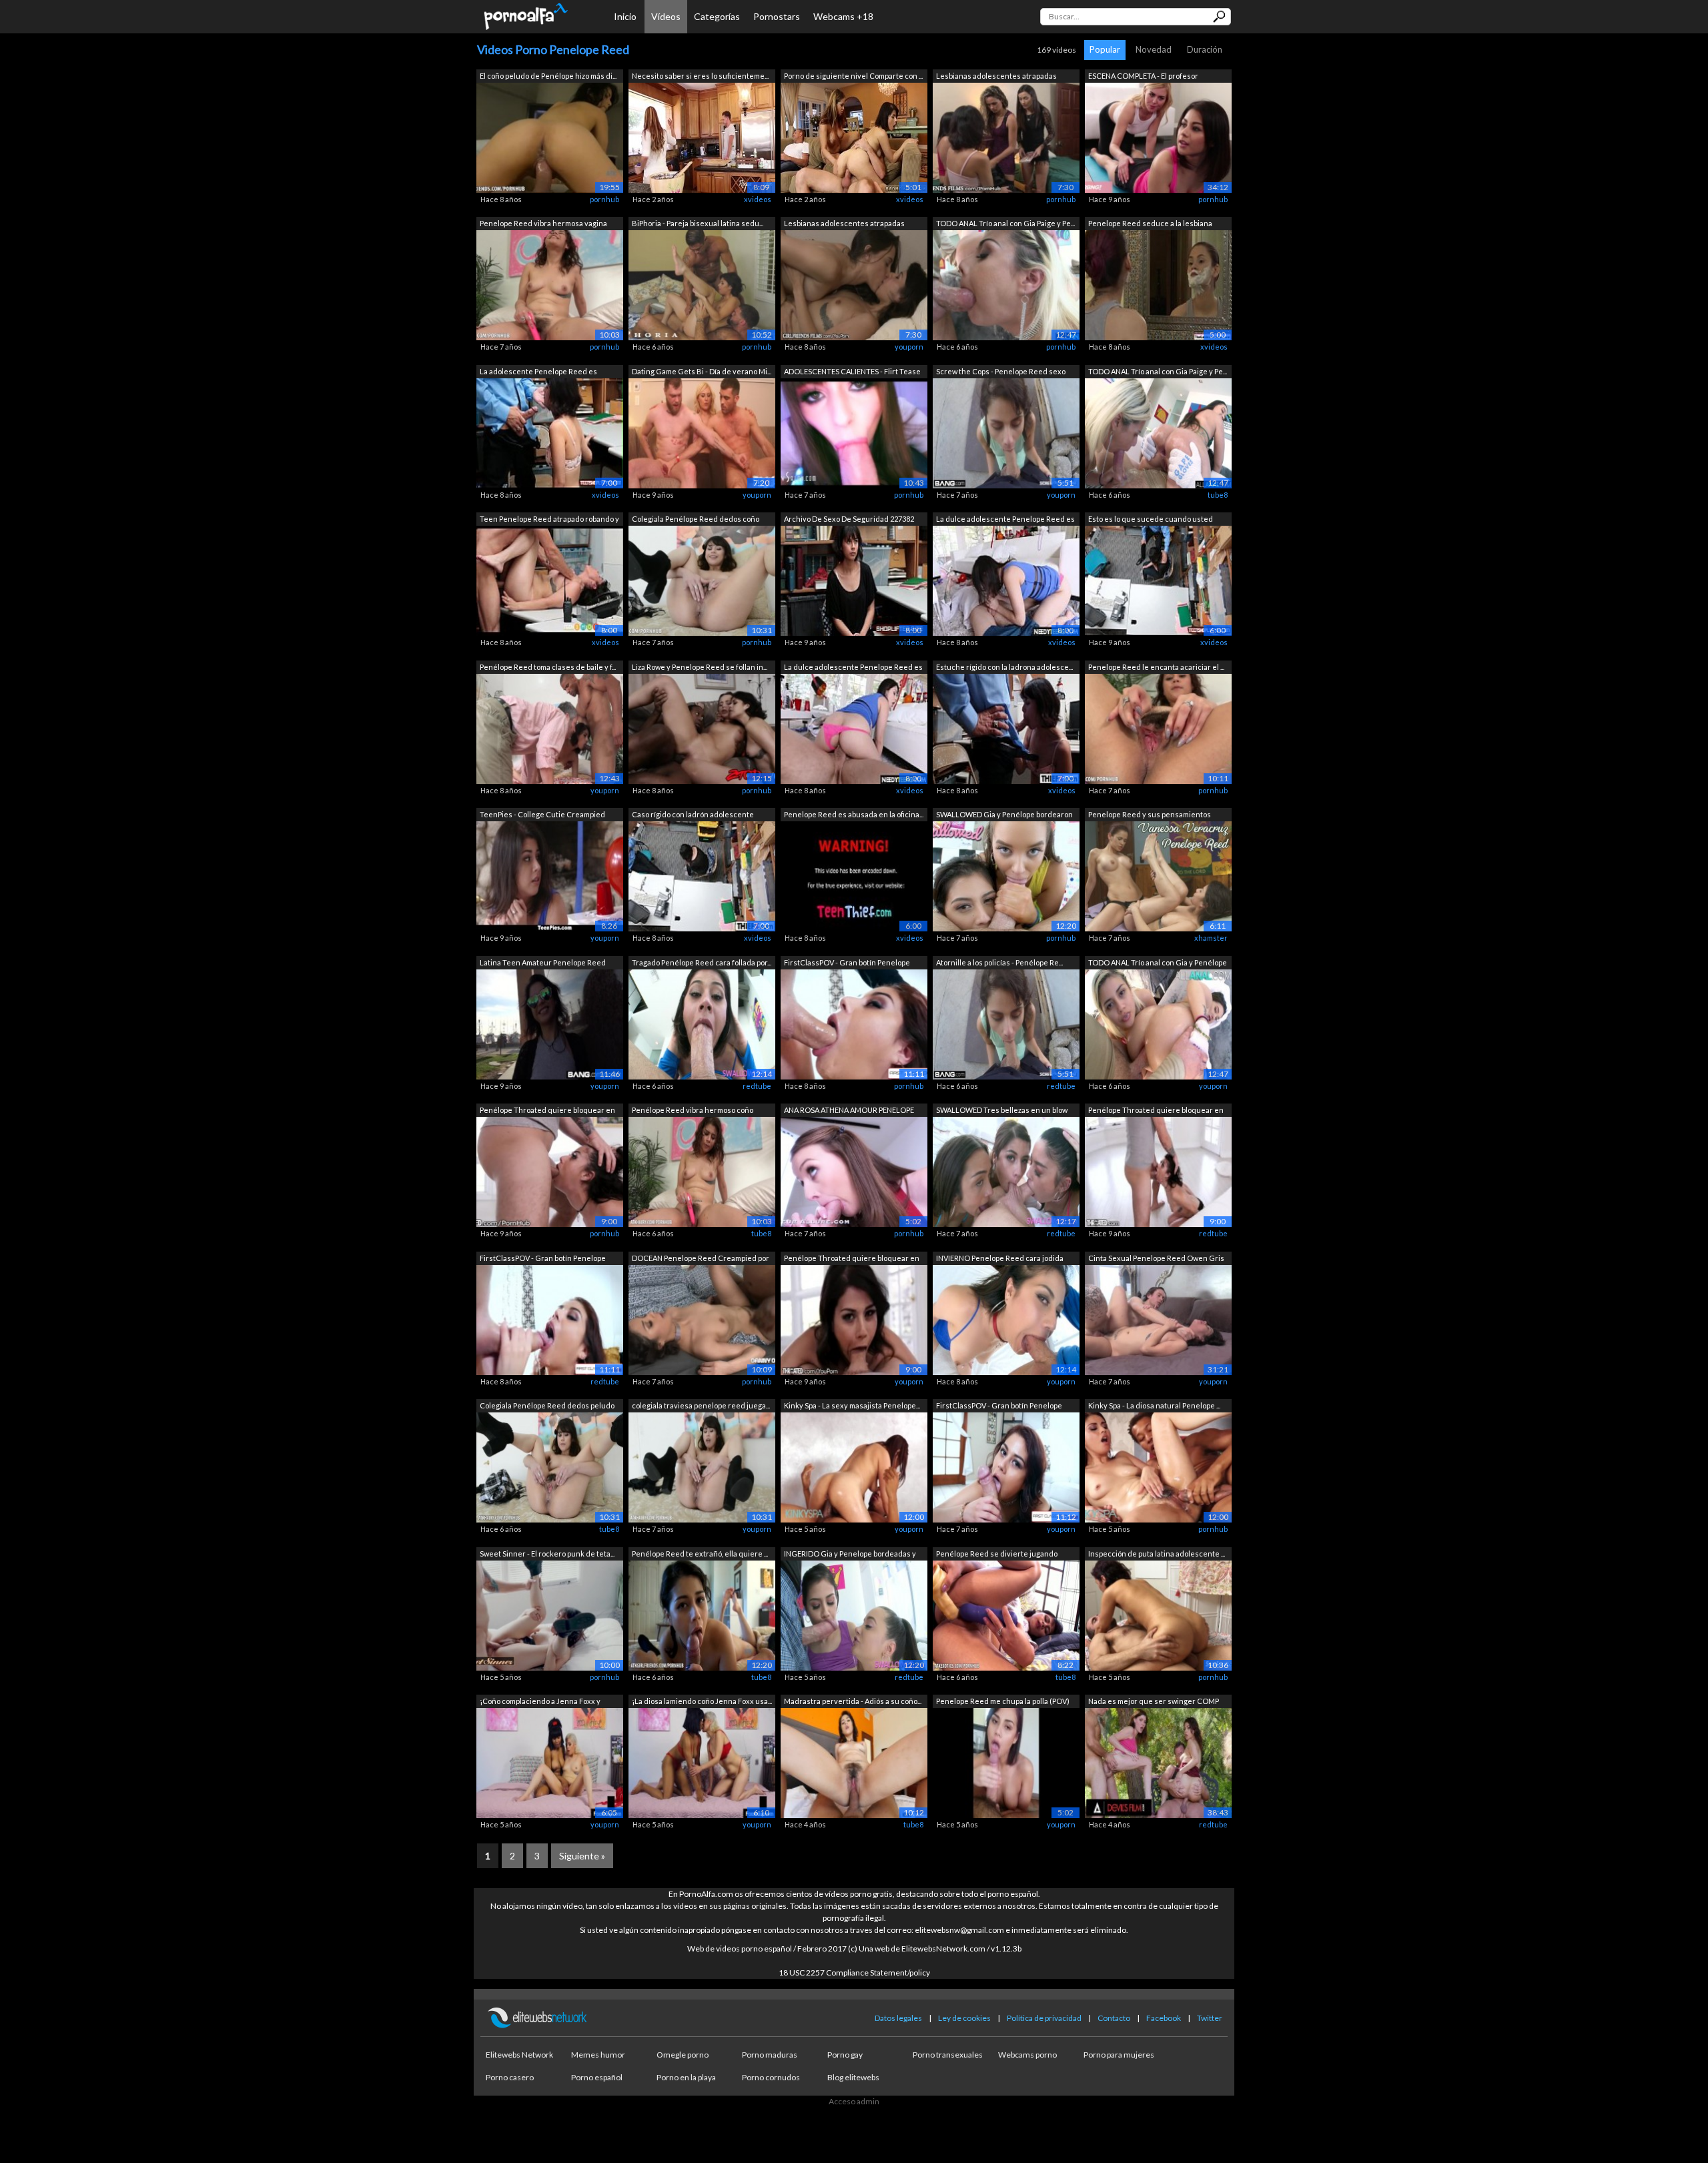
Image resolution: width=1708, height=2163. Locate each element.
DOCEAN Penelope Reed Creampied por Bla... (701, 1259)
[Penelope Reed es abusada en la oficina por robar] (854, 876)
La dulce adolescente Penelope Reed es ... (1005, 520)
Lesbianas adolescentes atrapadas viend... (996, 77)
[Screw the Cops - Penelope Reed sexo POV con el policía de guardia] (1006, 432)
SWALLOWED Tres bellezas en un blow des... (1002, 1111)
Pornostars (777, 16)
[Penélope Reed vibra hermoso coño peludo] (702, 1171)
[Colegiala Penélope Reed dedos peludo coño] (550, 1467)
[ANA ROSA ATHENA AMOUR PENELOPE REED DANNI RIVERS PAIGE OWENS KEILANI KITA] (854, 1171)
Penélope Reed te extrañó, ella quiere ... (700, 1554)
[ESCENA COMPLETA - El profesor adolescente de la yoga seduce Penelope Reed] (1158, 136)
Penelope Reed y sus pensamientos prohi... (1150, 816)
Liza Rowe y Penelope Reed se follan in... (700, 667)
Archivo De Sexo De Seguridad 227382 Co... (849, 520)
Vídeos (666, 16)
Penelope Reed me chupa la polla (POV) (1003, 1701)
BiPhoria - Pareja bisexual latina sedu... (698, 223)
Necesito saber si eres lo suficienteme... (700, 76)
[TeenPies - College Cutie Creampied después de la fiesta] (550, 876)
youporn (909, 347)
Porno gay (845, 2055)
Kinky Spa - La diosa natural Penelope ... (1154, 1405)
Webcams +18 (843, 16)
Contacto (1114, 2018)
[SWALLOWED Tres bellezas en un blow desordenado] (1006, 1171)
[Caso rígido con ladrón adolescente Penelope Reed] (702, 876)
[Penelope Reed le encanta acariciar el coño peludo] (1158, 728)
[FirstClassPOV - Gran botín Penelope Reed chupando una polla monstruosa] (854, 1023)
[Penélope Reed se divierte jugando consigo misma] (1006, 1614)
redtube (757, 1086)
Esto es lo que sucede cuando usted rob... (1151, 520)
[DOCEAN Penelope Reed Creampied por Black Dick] (702, 1319)
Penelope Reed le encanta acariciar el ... (1156, 667)
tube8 (1218, 495)
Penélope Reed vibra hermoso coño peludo (693, 1111)
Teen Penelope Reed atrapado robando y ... (549, 520)
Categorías (717, 16)
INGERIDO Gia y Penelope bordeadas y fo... (850, 1555)
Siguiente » (582, 1856)
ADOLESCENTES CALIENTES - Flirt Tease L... (852, 373)
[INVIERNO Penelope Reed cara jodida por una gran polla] (1006, 1319)
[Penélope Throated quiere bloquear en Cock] (550, 1171)
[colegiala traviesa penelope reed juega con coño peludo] (702, 1467)
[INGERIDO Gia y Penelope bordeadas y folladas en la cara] (854, 1614)
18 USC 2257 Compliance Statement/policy (854, 1973)
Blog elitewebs (853, 2077)
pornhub (604, 199)
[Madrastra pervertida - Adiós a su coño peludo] (854, 1762)
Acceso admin (854, 2101)
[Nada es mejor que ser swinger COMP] (1158, 1762)
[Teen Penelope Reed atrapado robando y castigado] (550, 580)
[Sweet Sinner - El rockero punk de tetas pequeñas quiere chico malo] (550, 1614)
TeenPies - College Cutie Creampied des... (542, 816)
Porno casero (510, 2077)
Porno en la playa (686, 2077)
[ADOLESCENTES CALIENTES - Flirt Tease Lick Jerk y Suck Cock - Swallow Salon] (854, 432)
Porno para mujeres (1119, 2055)
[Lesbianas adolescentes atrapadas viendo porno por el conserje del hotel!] (854, 285)
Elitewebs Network (519, 2055)
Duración (1205, 49)
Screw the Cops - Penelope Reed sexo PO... (1001, 373)
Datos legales (898, 2018)
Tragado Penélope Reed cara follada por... (702, 962)
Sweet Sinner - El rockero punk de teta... (547, 1554)
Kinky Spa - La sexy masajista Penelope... (852, 1405)
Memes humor (598, 2055)
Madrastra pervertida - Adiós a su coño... (853, 1701)
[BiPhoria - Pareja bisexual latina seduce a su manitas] (702, 285)
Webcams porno (1027, 2055)
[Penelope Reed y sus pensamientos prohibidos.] (1158, 876)
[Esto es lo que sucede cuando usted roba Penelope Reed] (1158, 580)
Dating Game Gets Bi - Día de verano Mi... (702, 371)
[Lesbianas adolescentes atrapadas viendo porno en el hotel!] (1006, 136)
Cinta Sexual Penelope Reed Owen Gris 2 (1156, 1259)
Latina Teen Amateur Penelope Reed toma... (543, 964)
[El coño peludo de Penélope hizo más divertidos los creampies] (550, 136)
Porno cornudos (771, 2077)
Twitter (1210, 2018)
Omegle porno (683, 2055)
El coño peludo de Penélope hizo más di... (548, 76)
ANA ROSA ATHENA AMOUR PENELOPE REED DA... (849, 1111)
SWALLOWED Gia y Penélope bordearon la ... (1004, 816)
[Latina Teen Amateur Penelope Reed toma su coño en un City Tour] (550, 1023)
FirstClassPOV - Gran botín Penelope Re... (847, 964)
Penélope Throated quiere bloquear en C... (547, 1111)
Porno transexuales (948, 2055)
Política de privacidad (1044, 2018)
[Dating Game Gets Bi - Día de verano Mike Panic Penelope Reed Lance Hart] (702, 432)
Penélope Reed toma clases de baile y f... (548, 667)
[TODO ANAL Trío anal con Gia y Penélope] (1158, 1023)
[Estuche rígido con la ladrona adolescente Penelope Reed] (1006, 728)
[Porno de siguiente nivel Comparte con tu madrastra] (854, 136)
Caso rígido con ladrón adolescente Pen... (693, 816)
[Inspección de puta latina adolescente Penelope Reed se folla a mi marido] (1158, 1614)
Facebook (1164, 2018)
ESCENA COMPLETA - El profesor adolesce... (1143, 77)
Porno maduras (770, 2055)
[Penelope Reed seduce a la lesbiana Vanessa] (1158, 285)
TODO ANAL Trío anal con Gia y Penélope (1158, 962)
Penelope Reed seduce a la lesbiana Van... (1150, 225)
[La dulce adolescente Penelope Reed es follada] (1006, 580)
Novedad (1154, 49)
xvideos (758, 199)
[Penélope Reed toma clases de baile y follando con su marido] (550, 728)
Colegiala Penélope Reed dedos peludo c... (547, 1407)
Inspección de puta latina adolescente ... (1157, 1554)
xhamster (1211, 938)
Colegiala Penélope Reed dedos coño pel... (696, 520)
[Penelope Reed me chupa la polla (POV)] (1006, 1762)
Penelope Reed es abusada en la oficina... (854, 814)
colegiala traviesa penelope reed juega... (701, 1405)
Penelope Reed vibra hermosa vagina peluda (543, 225)
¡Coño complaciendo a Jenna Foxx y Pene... (540, 1702)
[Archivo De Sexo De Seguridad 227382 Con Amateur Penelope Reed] (854, 580)
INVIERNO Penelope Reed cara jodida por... (1000, 1259)
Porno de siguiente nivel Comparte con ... (853, 76)
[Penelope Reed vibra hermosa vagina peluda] (550, 285)
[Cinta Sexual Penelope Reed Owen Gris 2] (1158, 1319)
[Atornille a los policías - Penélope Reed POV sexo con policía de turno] (1006, 1023)
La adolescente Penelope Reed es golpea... (538, 373)
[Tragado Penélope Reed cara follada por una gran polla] (702, 1023)
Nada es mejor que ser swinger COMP (1154, 1701)
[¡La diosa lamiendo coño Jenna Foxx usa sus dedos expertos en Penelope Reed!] (702, 1762)
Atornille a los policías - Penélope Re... (999, 962)
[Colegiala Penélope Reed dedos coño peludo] (702, 580)
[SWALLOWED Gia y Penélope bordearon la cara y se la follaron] (1006, 876)
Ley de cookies (964, 2018)
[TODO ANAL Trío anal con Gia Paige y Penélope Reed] (1006, 285)
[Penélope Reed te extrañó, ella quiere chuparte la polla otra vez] (702, 1614)
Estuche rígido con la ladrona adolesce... (1004, 667)
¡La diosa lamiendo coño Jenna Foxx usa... (702, 1701)
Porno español (597, 2077)
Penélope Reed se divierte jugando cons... (997, 1555)
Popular (1105, 49)
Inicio (625, 16)
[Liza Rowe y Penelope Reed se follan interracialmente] (702, 728)
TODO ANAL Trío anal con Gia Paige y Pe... (1005, 223)
